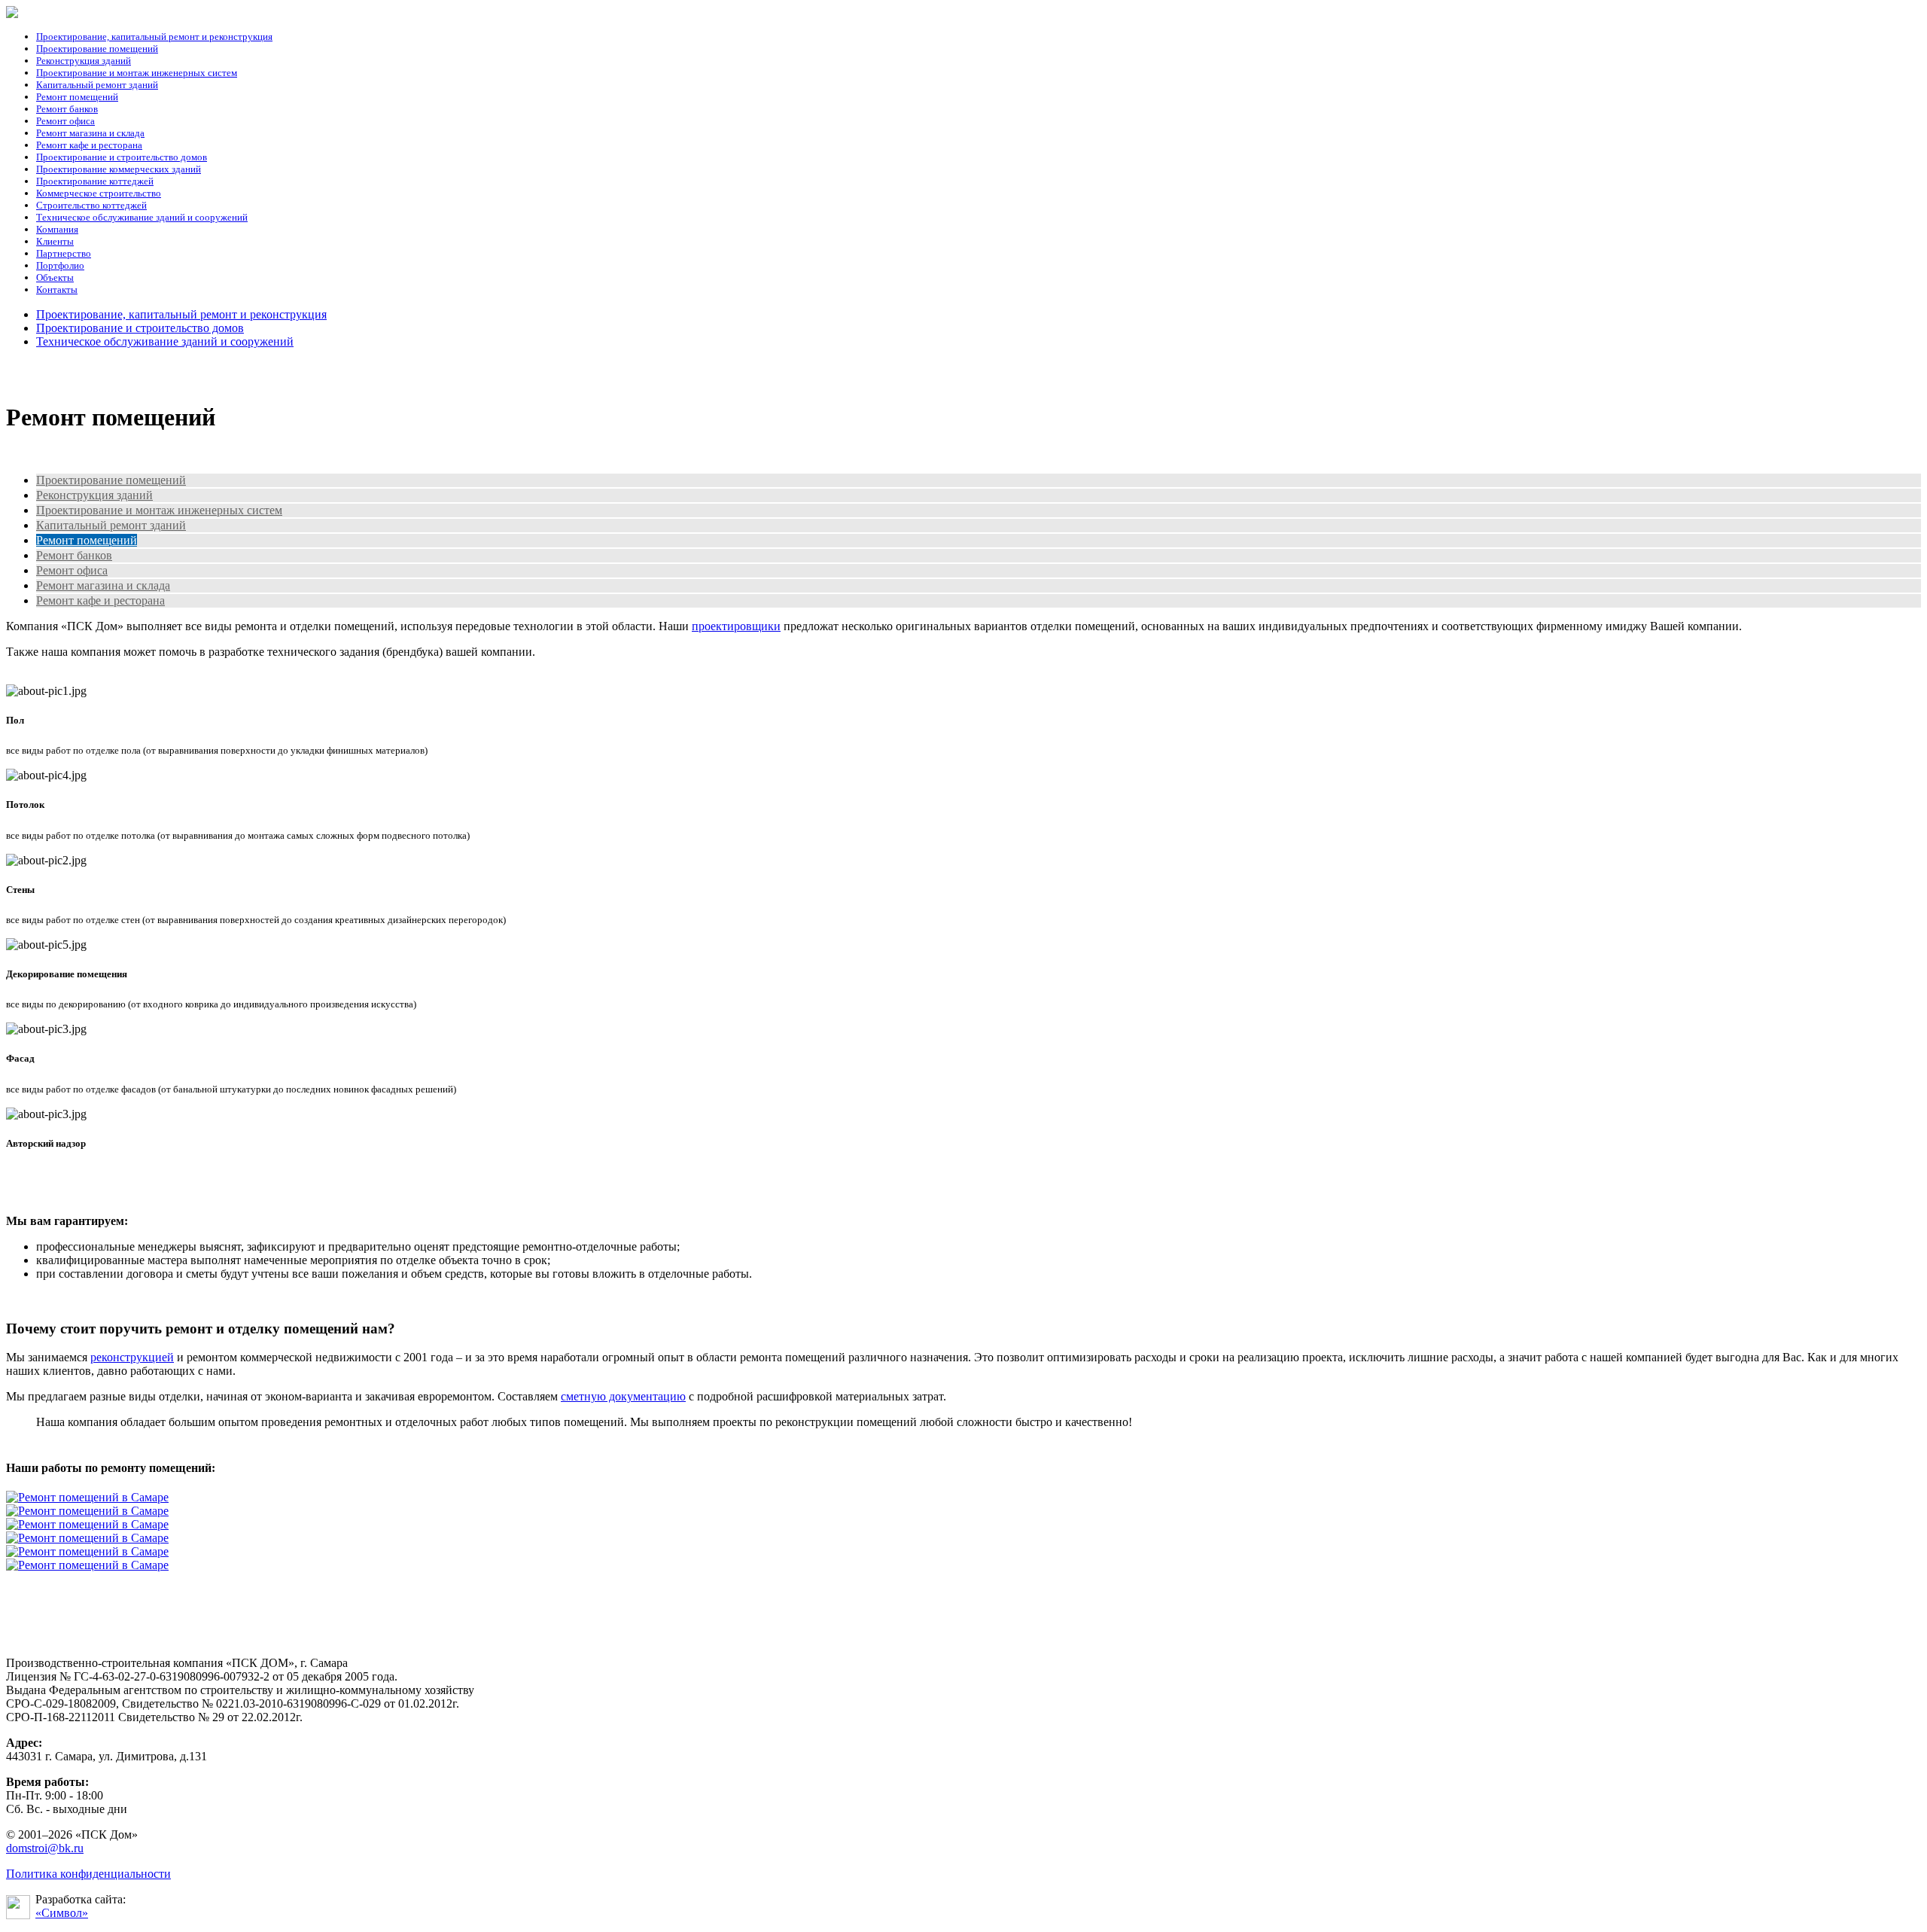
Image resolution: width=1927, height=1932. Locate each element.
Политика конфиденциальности (88, 1874)
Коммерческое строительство (99, 193)
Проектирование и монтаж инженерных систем (137, 73)
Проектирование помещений (97, 49)
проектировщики (736, 626)
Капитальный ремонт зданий (97, 85)
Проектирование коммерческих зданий (119, 169)
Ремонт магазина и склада (90, 133)
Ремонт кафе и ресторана (89, 145)
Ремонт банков (67, 109)
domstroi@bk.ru (45, 1848)
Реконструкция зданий (84, 61)
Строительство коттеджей (91, 205)
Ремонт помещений (77, 97)
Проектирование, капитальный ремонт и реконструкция (154, 37)
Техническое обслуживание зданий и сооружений (142, 217)
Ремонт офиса (65, 121)
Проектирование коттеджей (95, 181)
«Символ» (62, 1913)
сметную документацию (623, 1396)
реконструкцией (132, 1357)
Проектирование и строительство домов (122, 157)
